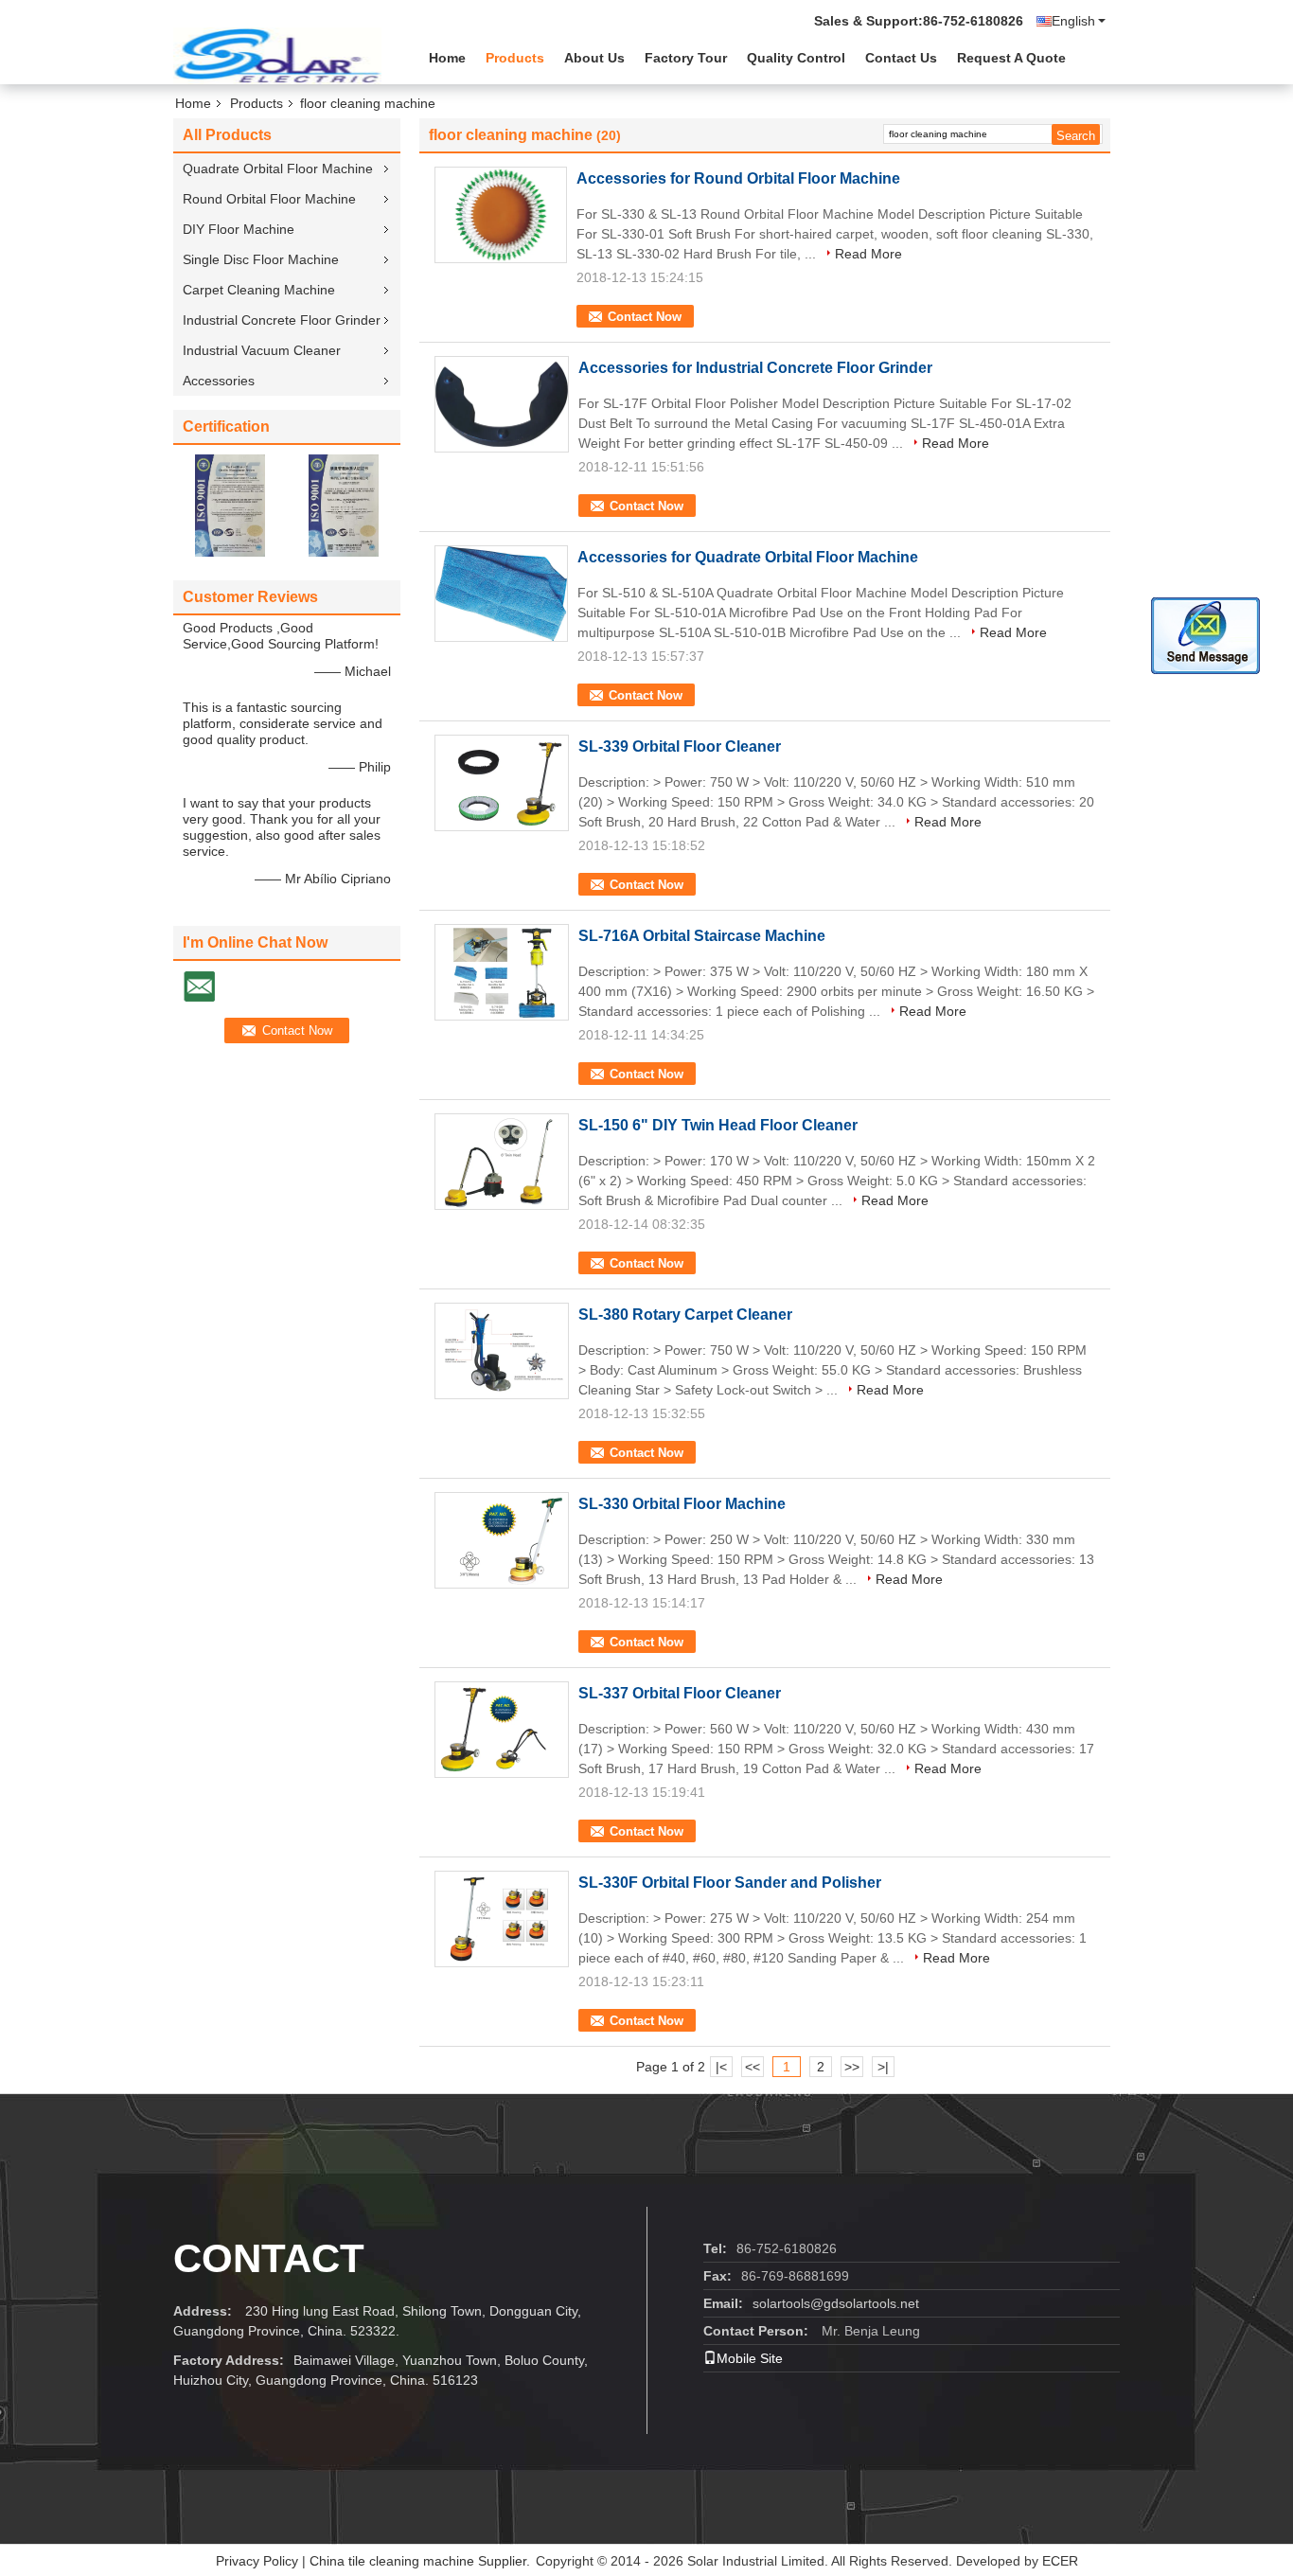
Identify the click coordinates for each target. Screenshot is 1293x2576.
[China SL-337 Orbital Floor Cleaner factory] (502, 1730)
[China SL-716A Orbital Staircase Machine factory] (502, 972)
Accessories (219, 381)
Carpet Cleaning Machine (259, 290)
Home (447, 58)
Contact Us (901, 58)
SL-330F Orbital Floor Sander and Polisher (730, 1883)
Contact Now (645, 317)
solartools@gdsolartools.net (836, 2303)
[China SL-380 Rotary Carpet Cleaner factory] (502, 1351)
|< (721, 2067)
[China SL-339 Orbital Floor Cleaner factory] (502, 783)
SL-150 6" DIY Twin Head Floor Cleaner (718, 1125)
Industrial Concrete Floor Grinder (282, 320)
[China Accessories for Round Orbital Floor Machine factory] (501, 215)
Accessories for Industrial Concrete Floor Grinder (755, 368)
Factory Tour (686, 58)
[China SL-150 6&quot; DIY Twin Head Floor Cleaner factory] (502, 1162)
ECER (1060, 2561)
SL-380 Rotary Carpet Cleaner (685, 1315)
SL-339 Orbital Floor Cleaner (680, 746)
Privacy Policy (257, 2561)
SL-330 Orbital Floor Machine (682, 1504)
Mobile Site (750, 2358)
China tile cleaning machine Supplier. (422, 2561)
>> (852, 2067)
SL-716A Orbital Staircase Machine (702, 936)
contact (269, 2258)
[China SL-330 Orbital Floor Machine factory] (502, 1540)
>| (883, 2067)
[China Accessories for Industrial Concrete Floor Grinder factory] (502, 404)
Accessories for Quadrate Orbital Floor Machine (748, 557)
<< (753, 2067)
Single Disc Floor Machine (261, 259)
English (1073, 21)
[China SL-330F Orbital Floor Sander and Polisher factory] (502, 1919)
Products (515, 58)
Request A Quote (1011, 58)
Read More (868, 254)
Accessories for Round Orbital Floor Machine (738, 178)
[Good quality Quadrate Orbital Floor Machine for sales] (230, 505)
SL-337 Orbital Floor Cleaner (680, 1693)
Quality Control (796, 58)
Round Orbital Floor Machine (269, 199)
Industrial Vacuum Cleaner (262, 350)
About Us (594, 58)
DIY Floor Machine (239, 229)
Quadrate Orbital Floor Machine (278, 169)
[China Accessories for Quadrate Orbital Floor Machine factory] (501, 594)
